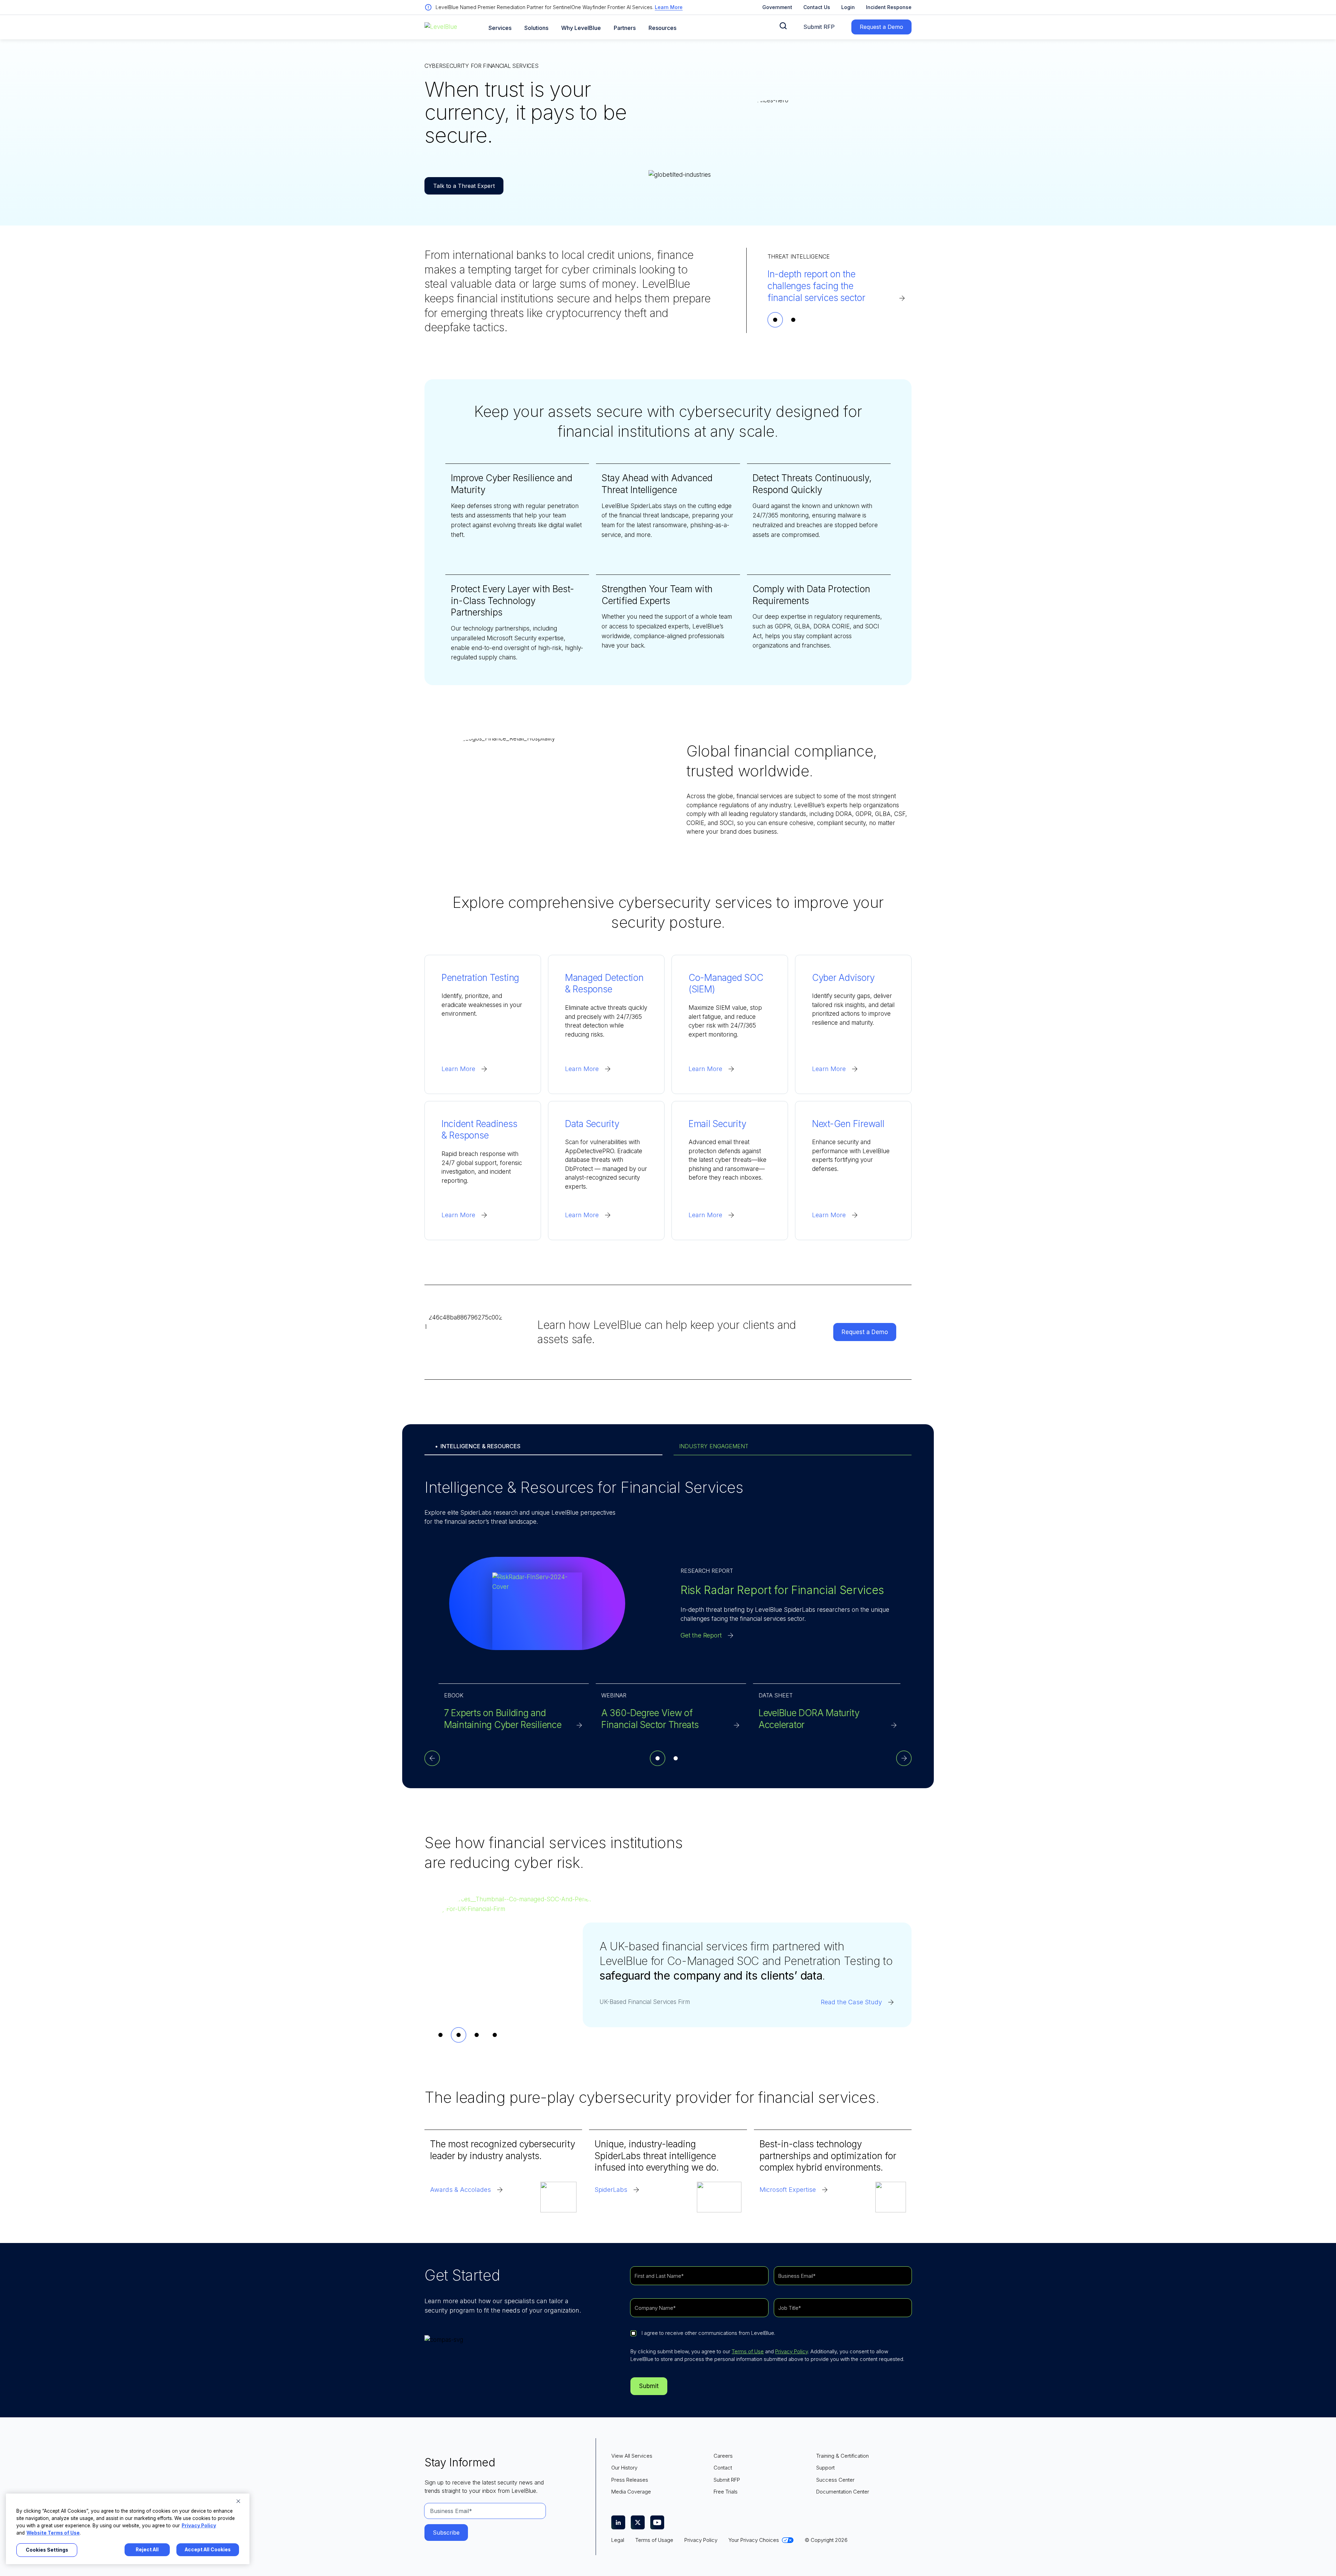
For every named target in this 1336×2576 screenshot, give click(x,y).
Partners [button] (625, 28)
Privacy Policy (792, 2351)
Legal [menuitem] (618, 2540)
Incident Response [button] (889, 7)
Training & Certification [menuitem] (842, 2456)
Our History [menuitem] (624, 2468)
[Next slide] (904, 1758)
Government (777, 7)
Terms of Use (748, 2351)
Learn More (669, 7)
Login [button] (848, 7)
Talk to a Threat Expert (464, 186)
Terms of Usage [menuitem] (654, 2540)
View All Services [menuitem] (632, 2456)
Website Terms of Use (53, 2533)
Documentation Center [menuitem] (843, 2492)
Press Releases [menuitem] (630, 2480)
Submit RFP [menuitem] (727, 2480)
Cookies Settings (47, 2550)
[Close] (238, 2501)
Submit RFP (819, 27)
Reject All (147, 2550)
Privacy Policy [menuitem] (701, 2540)
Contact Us (817, 7)
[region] (128, 2529)
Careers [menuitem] (723, 2456)
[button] (783, 26)
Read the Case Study (851, 2017)
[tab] (775, 320)
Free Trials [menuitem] (726, 2492)
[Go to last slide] (432, 1758)
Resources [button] (662, 28)
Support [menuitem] (825, 2468)
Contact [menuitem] (723, 2468)
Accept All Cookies (208, 2550)
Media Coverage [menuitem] (631, 2492)
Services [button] (500, 28)
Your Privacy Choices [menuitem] (754, 2540)
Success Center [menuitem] (835, 2480)
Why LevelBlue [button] (581, 28)
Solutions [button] (536, 28)
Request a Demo (881, 27)
